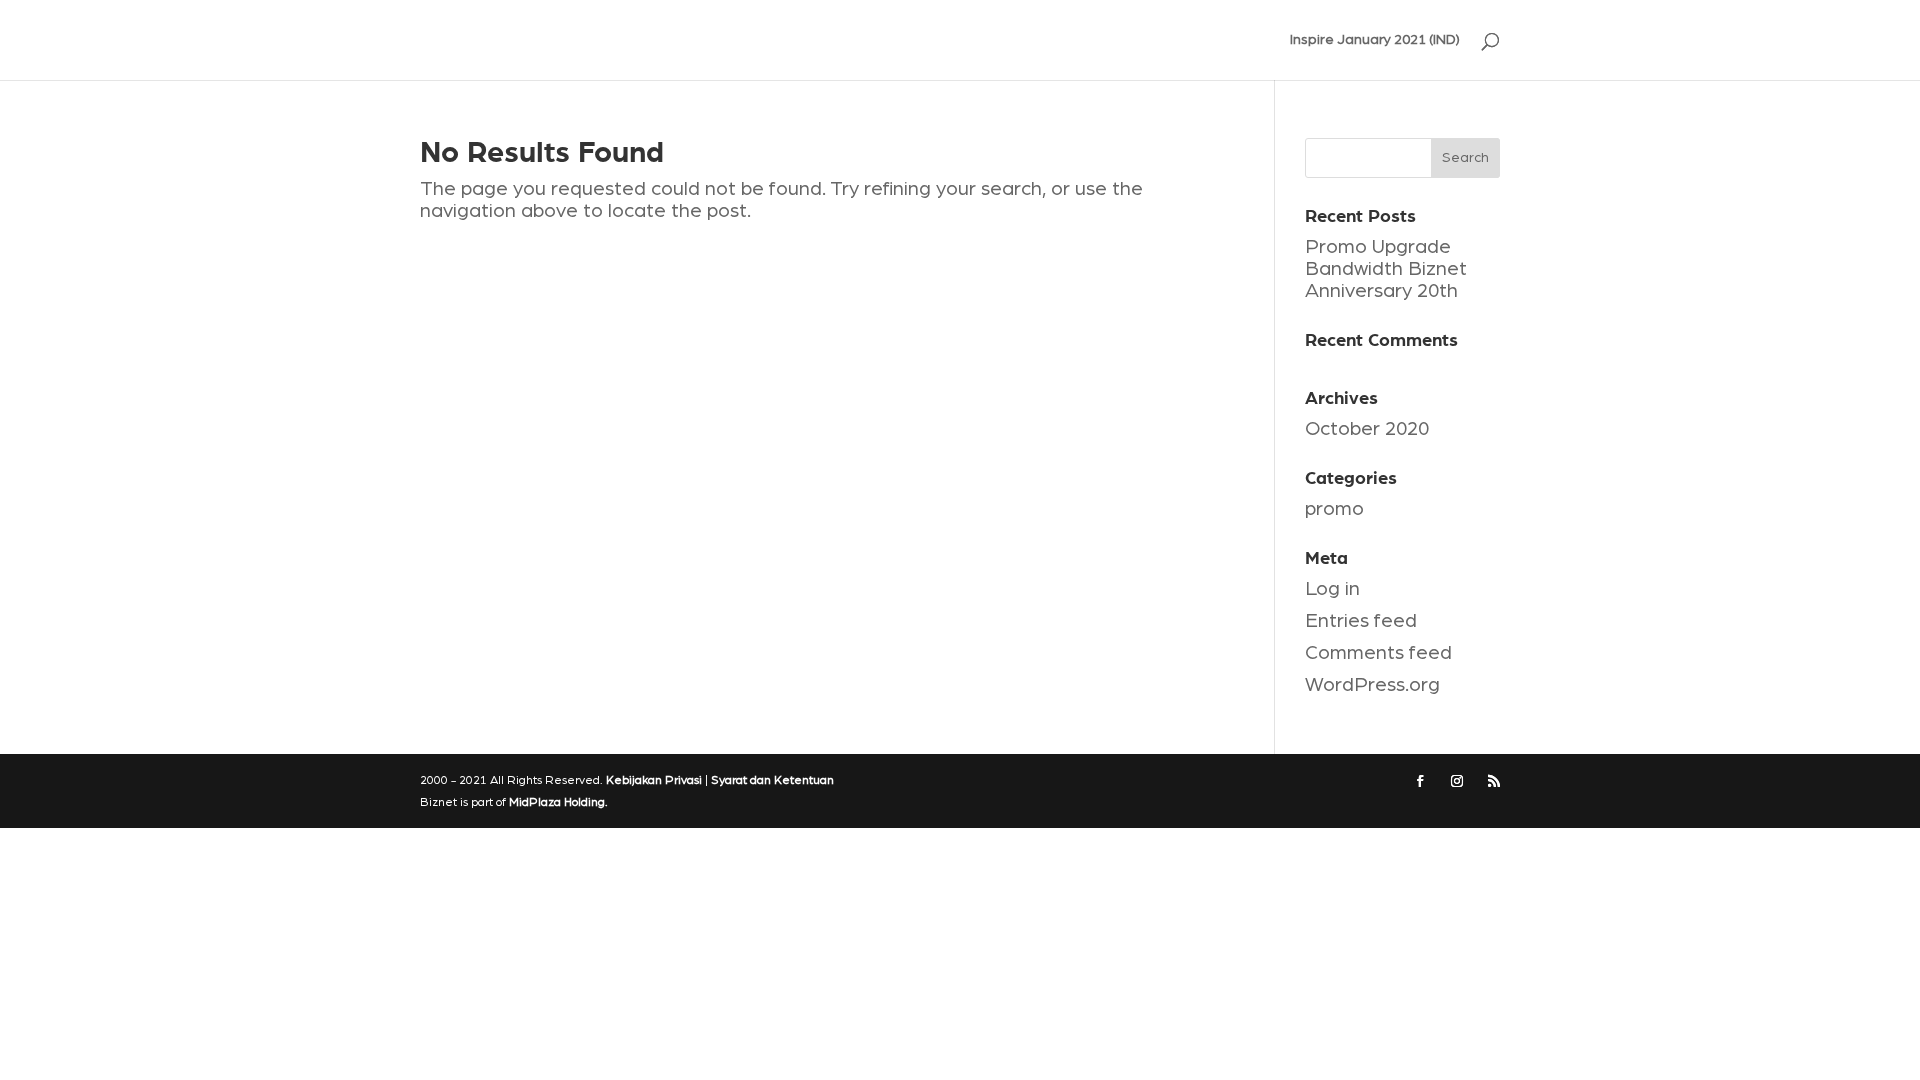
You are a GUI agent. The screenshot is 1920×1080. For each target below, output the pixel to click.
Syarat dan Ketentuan (772, 780)
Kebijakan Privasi (654, 780)
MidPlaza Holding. (558, 802)
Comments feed (1378, 653)
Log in (1332, 589)
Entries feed (1361, 621)
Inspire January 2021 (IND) (1375, 40)
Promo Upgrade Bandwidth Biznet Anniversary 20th (1386, 269)
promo (1334, 509)
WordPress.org (1372, 685)
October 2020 (1367, 429)
